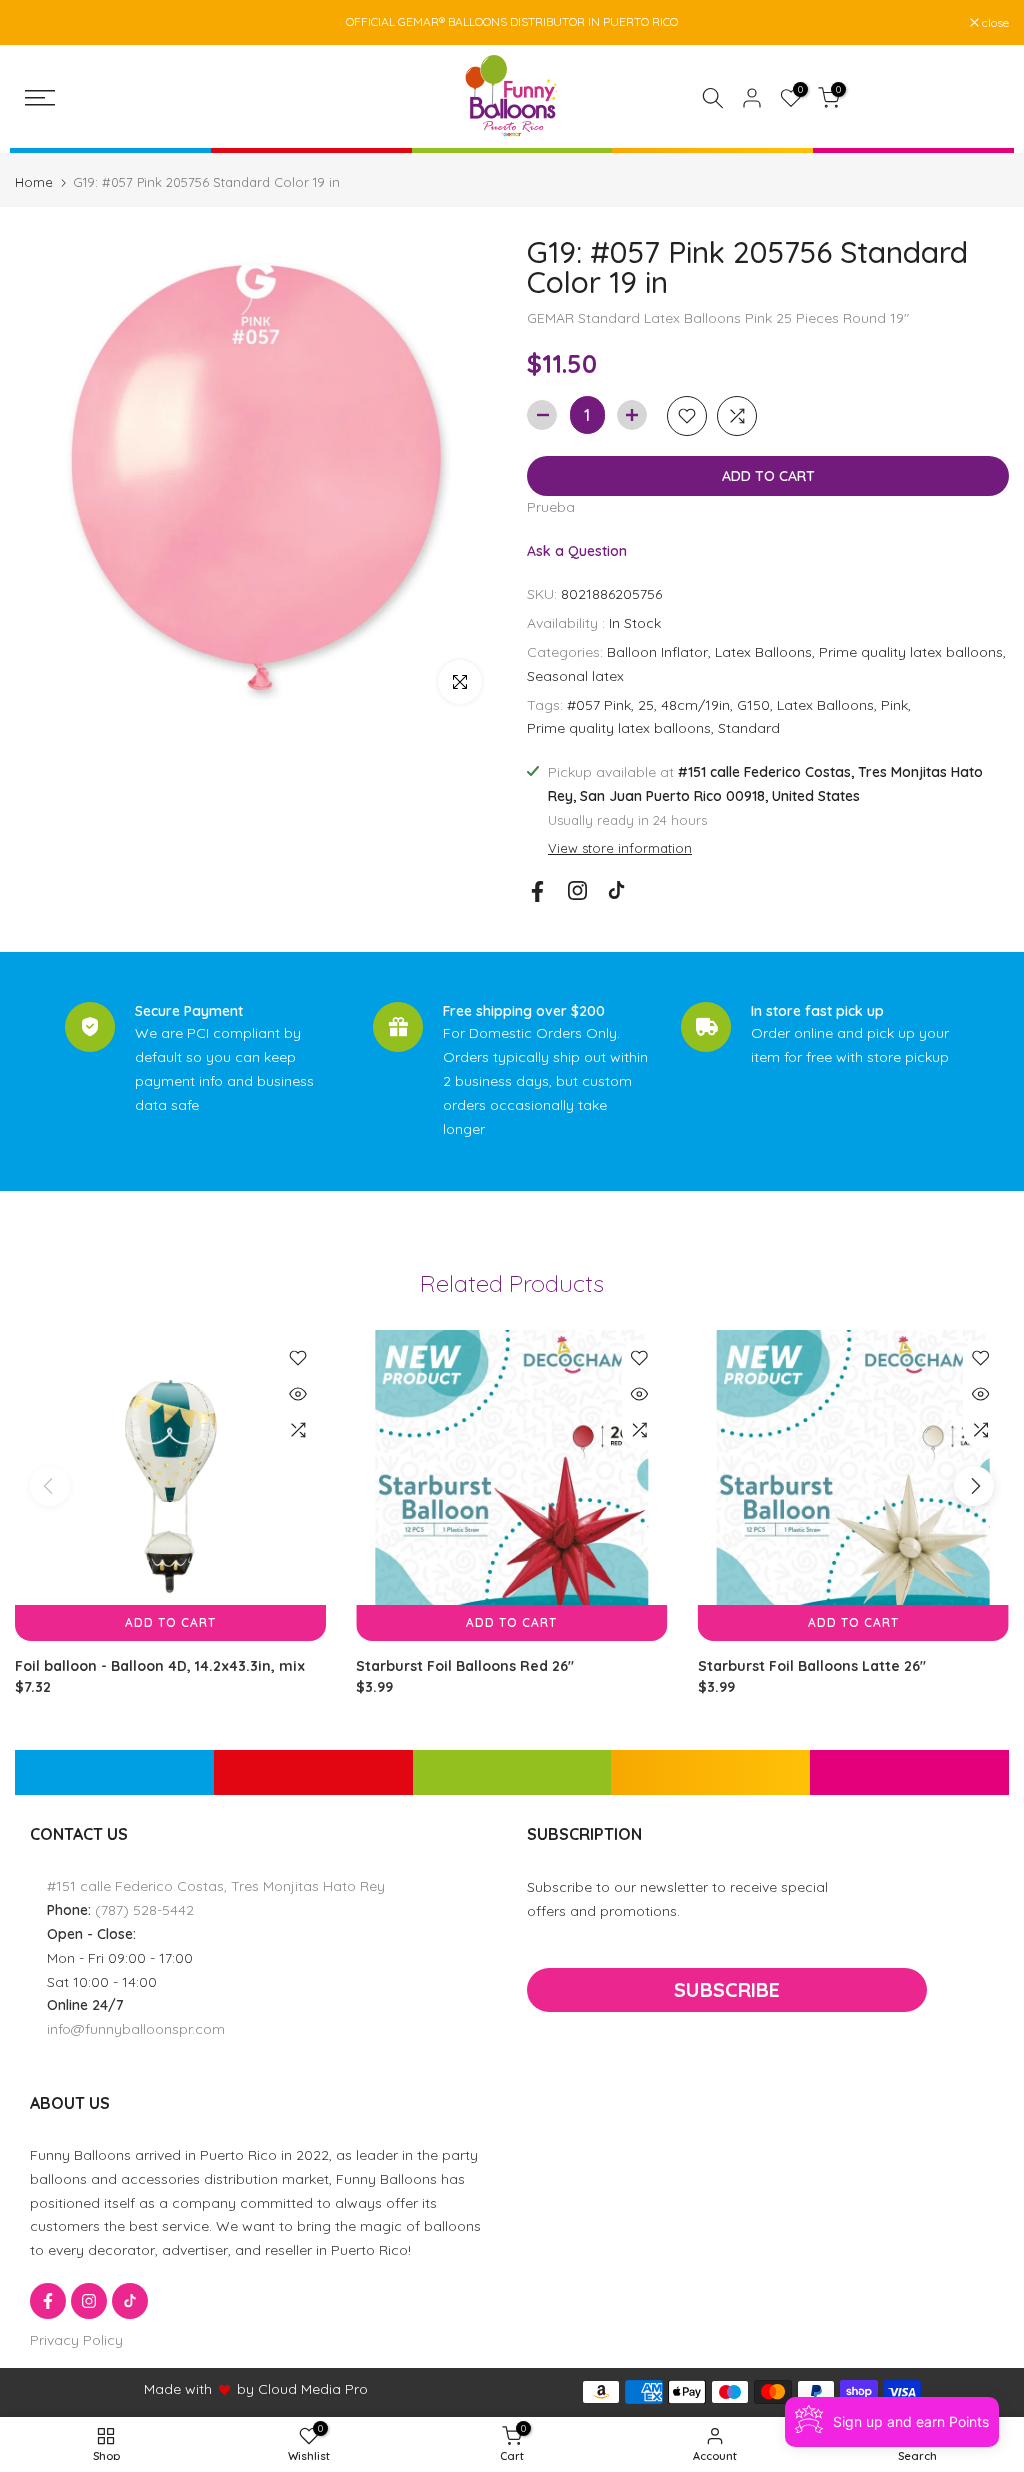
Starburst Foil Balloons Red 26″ (465, 1667)
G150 (753, 705)
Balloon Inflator (657, 652)
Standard (749, 728)
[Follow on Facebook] (537, 891)
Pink (894, 705)
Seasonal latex (575, 676)
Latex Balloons (763, 652)
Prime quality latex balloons (911, 652)
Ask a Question (577, 551)
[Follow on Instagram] (577, 890)
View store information (620, 848)
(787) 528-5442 (144, 1910)
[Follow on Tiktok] (616, 890)
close (39, 23)
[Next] (974, 1486)
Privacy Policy (76, 2340)
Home (34, 182)
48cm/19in (695, 705)
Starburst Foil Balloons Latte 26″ (812, 1667)
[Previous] (50, 1486)
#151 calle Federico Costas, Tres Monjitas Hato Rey (216, 1886)
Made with (178, 2389)
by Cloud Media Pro (302, 2389)
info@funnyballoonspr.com (136, 2029)
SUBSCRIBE (727, 1989)
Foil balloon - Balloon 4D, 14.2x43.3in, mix (160, 1667)
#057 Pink (599, 705)
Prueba (551, 507)
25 (646, 705)
